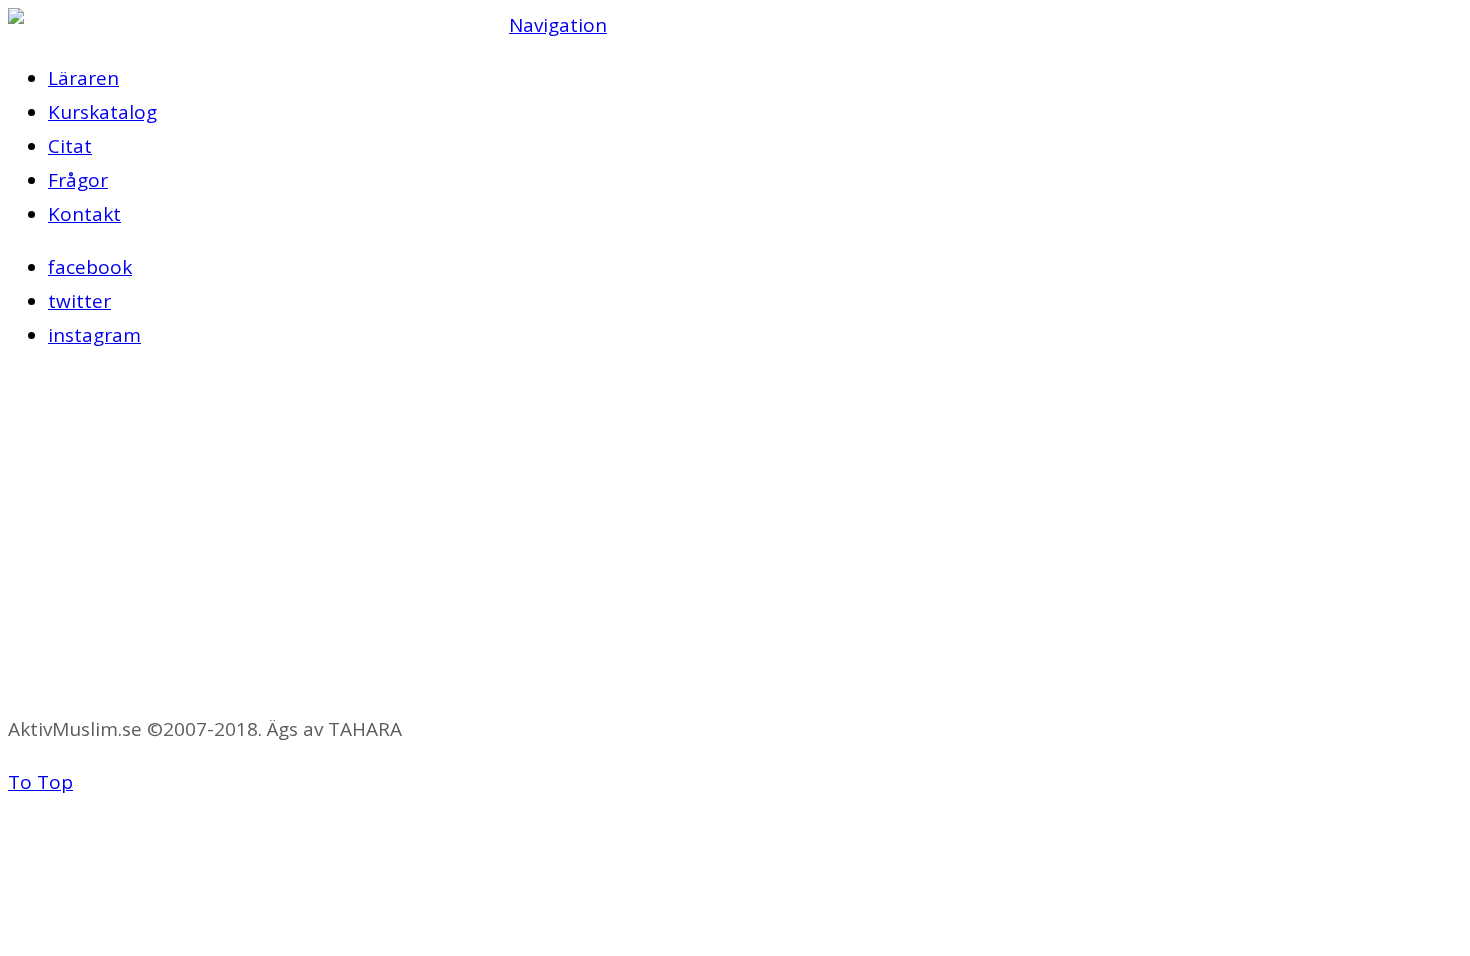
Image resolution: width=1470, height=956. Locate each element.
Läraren (83, 78)
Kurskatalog (102, 112)
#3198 (36, 676)
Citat (70, 146)
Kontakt (84, 214)
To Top (40, 782)
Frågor (78, 180)
